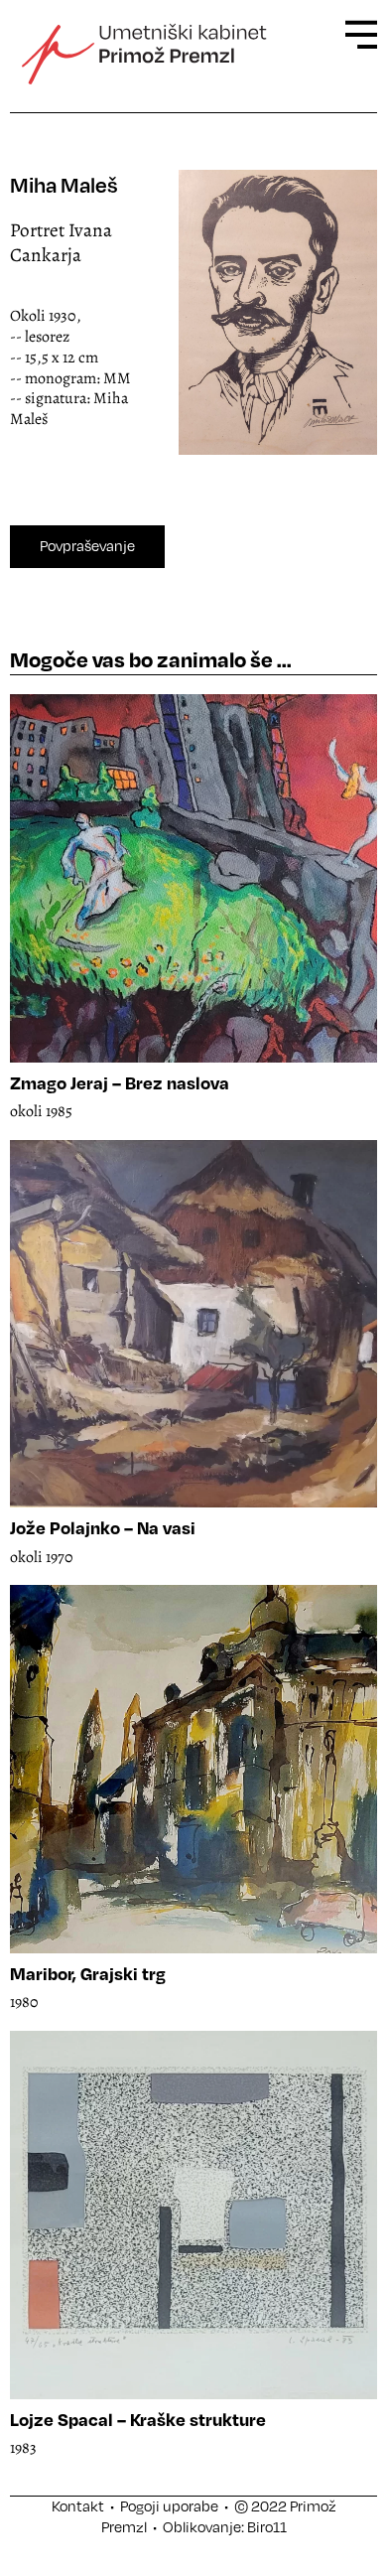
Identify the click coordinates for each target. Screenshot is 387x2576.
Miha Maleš (64, 184)
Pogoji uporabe (169, 2506)
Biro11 (267, 2527)
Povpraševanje (87, 546)
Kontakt (78, 2506)
